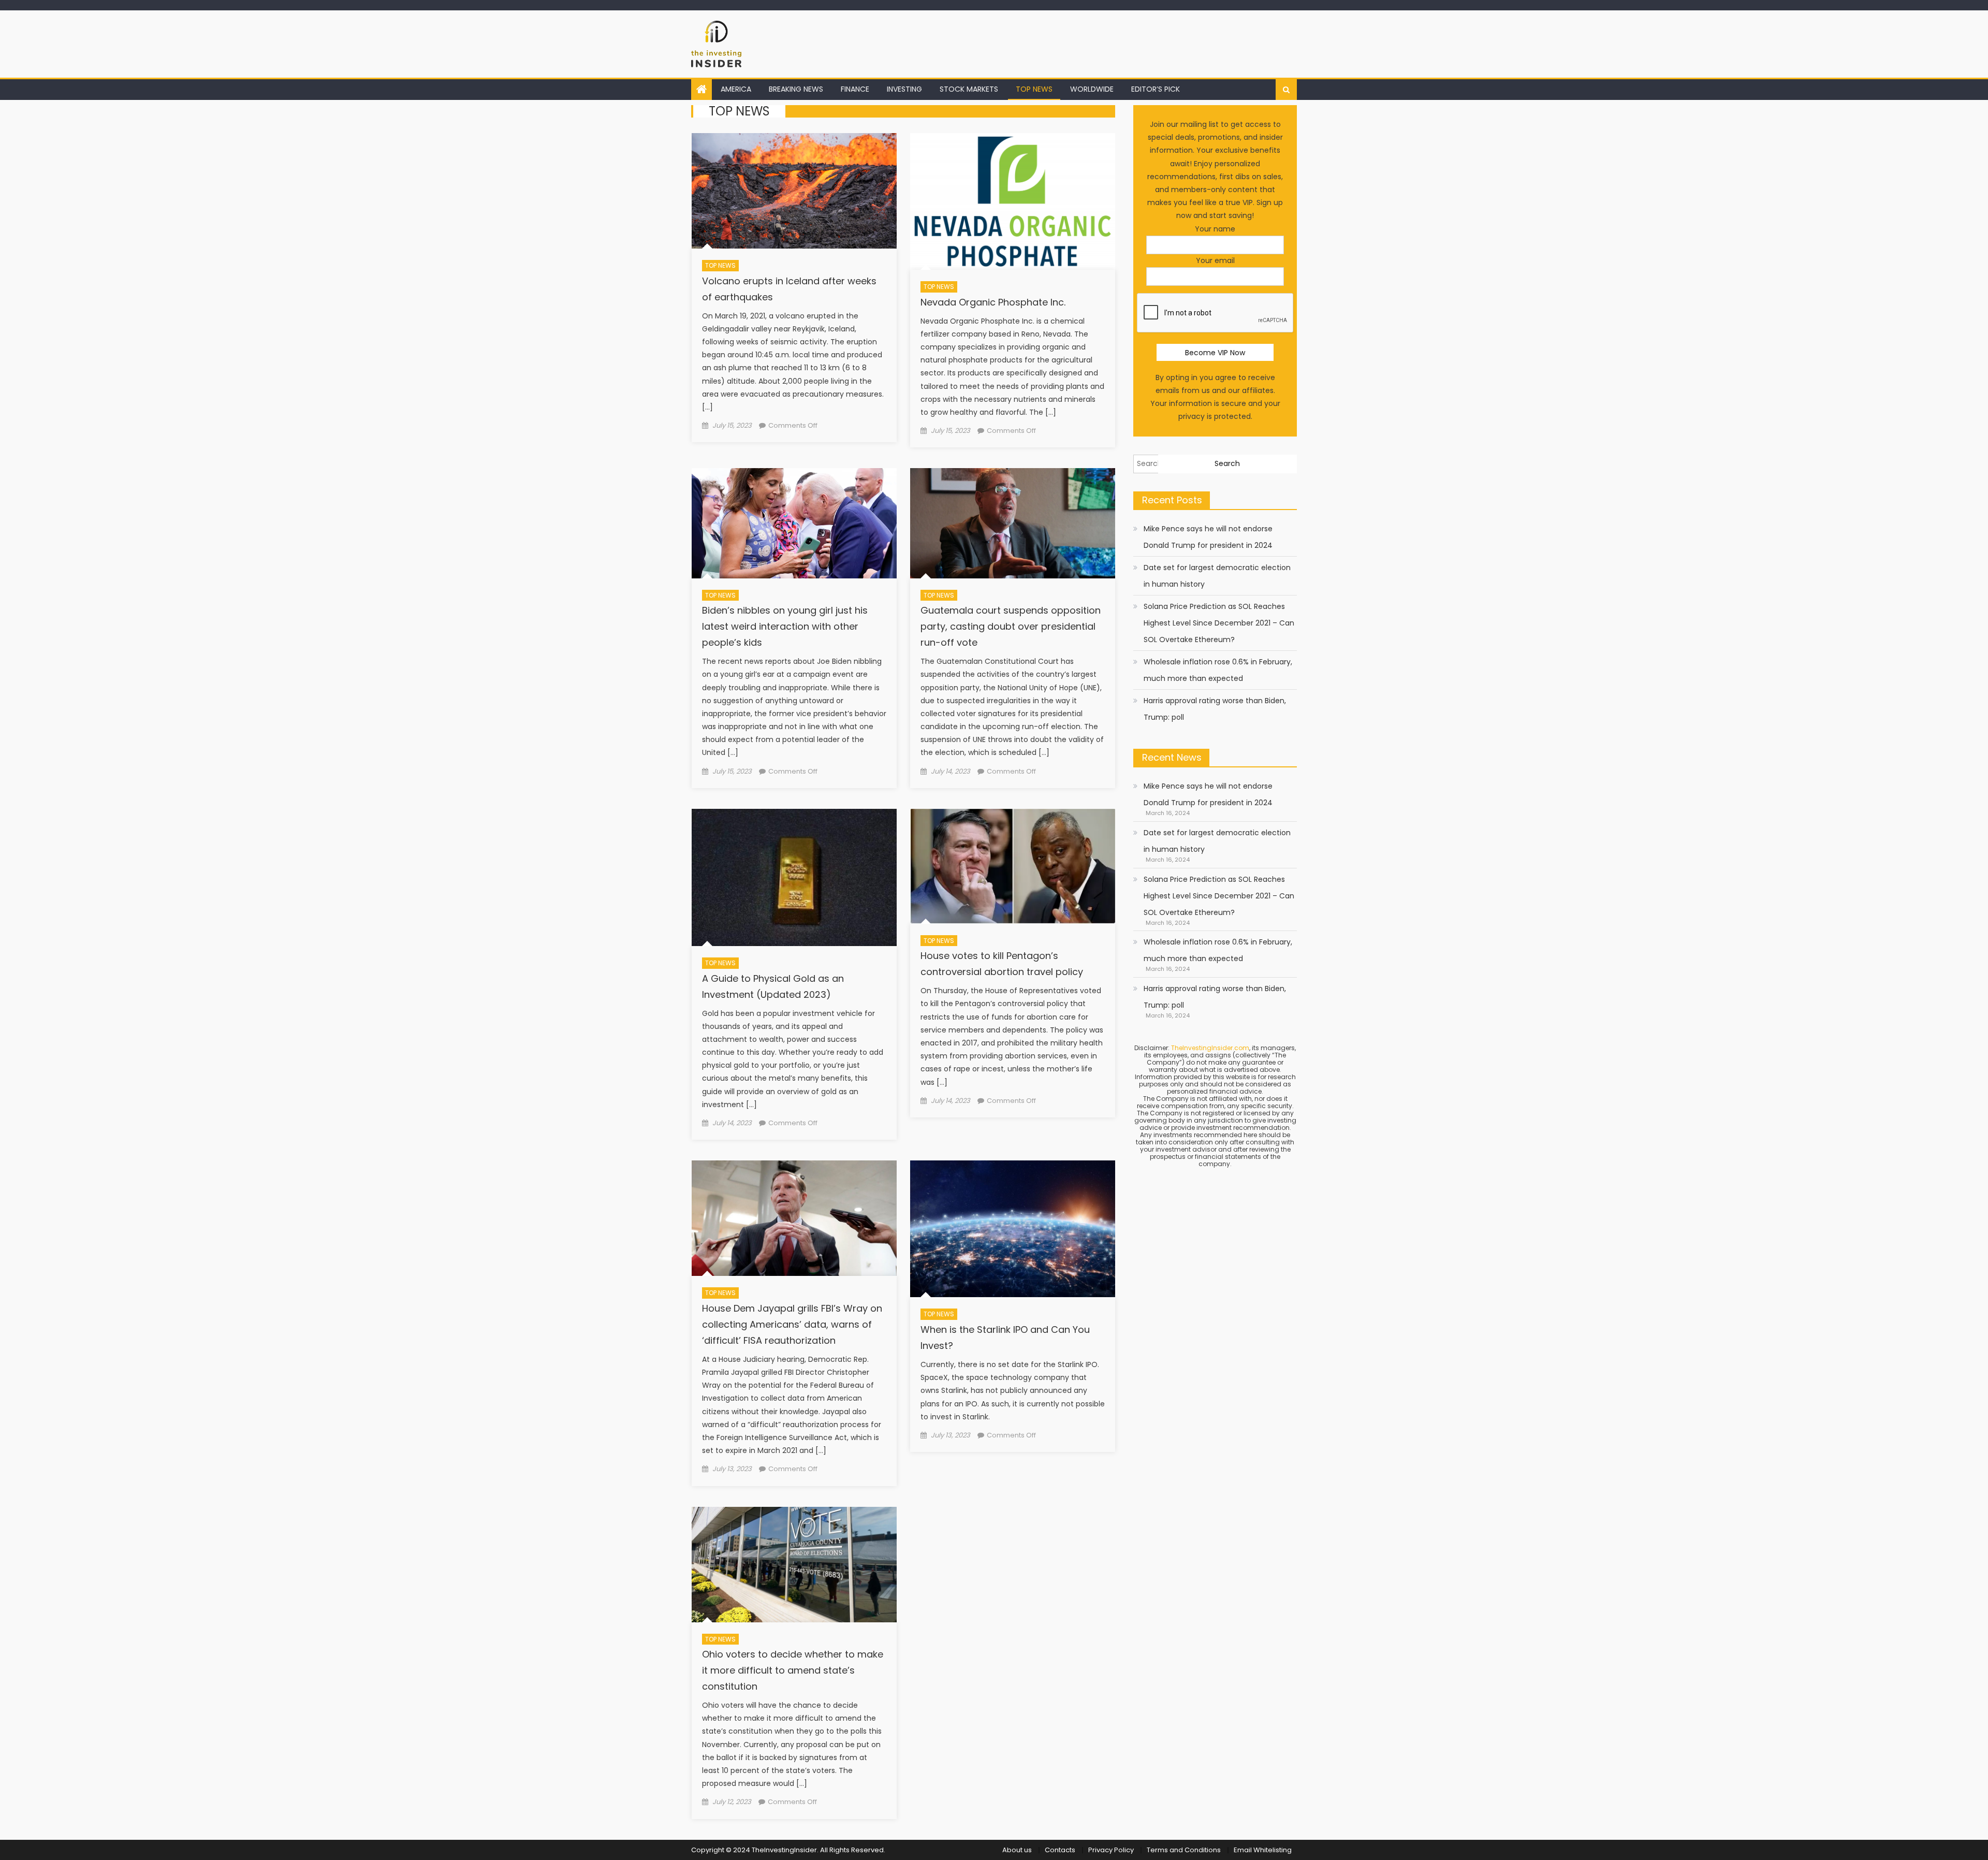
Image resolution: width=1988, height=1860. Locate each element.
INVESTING (904, 89)
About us (1017, 1850)
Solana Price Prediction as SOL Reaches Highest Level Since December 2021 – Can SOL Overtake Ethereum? (1219, 623)
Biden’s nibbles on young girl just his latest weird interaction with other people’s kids (785, 626)
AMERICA (736, 89)
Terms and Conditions (1184, 1850)
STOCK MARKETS (969, 89)
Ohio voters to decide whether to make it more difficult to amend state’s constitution (793, 1670)
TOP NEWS (1034, 89)
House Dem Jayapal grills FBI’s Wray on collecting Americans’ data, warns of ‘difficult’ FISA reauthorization (792, 1324)
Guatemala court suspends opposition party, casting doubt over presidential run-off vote (1011, 626)
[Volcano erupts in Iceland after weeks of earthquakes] (794, 191)
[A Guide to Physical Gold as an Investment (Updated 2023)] (794, 877)
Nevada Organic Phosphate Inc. (993, 302)
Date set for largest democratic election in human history (1217, 576)
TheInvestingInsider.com (1210, 1048)
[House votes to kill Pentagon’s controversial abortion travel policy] (1013, 866)
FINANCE (855, 89)
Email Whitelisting (1263, 1850)
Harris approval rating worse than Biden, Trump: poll (1215, 709)
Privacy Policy (1111, 1850)
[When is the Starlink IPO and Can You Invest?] (1013, 1229)
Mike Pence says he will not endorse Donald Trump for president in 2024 (1208, 537)
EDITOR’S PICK (1156, 89)
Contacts (1060, 1850)
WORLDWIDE (1092, 89)
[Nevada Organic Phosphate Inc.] (1013, 201)
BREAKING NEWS (796, 89)
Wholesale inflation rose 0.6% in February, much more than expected (1218, 670)
